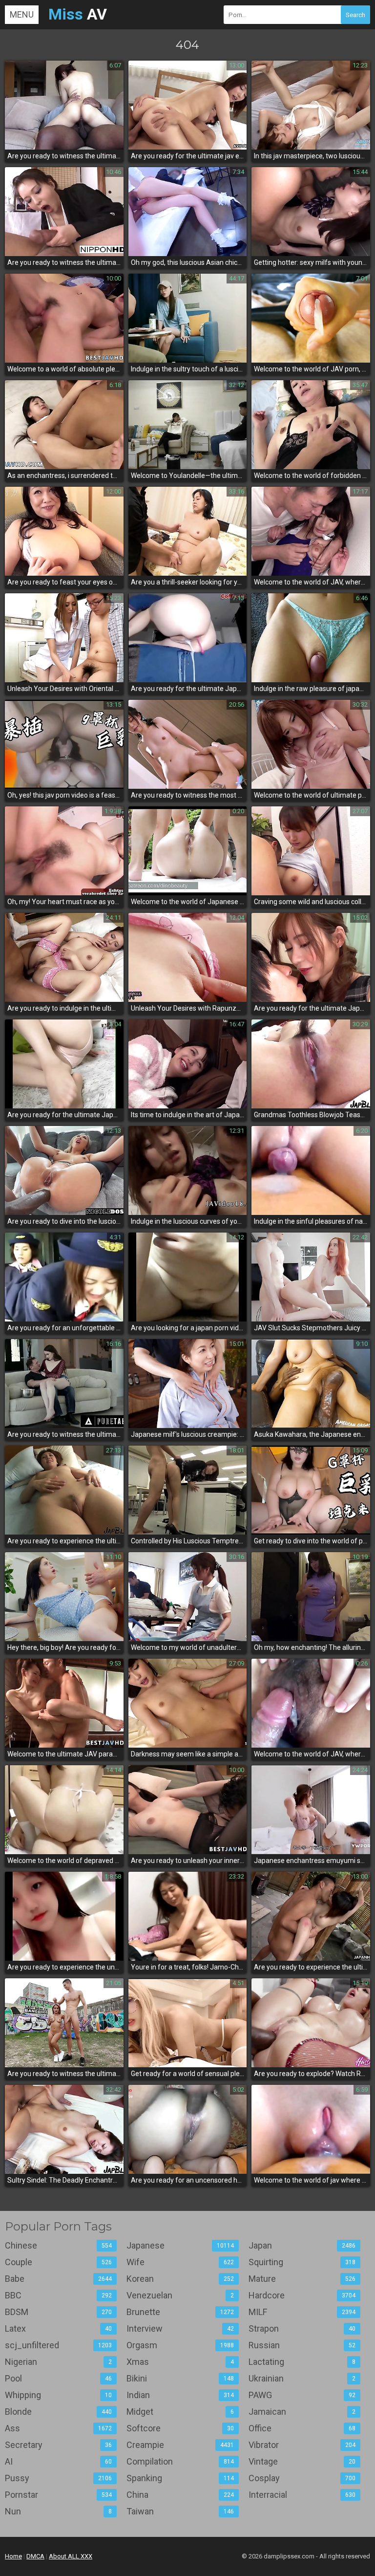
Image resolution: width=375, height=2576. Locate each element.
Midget (180, 2412)
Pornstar (58, 2495)
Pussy (58, 2478)
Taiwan (180, 2511)
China (180, 2495)
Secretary (58, 2445)
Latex (58, 2328)
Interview (180, 2328)
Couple (58, 2262)
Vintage (302, 2461)
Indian (180, 2395)
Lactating (302, 2362)
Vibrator (302, 2445)
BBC (58, 2295)
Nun (58, 2511)
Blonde (58, 2412)
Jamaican (302, 2412)
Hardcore (302, 2295)
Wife (180, 2262)
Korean (180, 2279)
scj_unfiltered (58, 2345)
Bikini (180, 2378)
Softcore (180, 2428)
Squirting (302, 2262)
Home (13, 2556)
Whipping (58, 2395)
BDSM (58, 2312)
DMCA (35, 2556)
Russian (302, 2345)
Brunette (180, 2312)
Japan (302, 2245)
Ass (58, 2428)
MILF (302, 2312)
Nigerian (58, 2362)
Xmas (180, 2362)
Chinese (58, 2245)
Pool (58, 2378)
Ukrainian (302, 2378)
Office (302, 2428)
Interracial (302, 2495)
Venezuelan (180, 2295)
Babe (58, 2279)
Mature (302, 2279)
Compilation (180, 2461)
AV (78, 14)
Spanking (180, 2478)
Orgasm (180, 2345)
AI (58, 2461)
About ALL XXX (71, 2556)
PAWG (302, 2395)
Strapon (302, 2328)
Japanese (180, 2245)
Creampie (180, 2445)
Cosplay (302, 2478)
